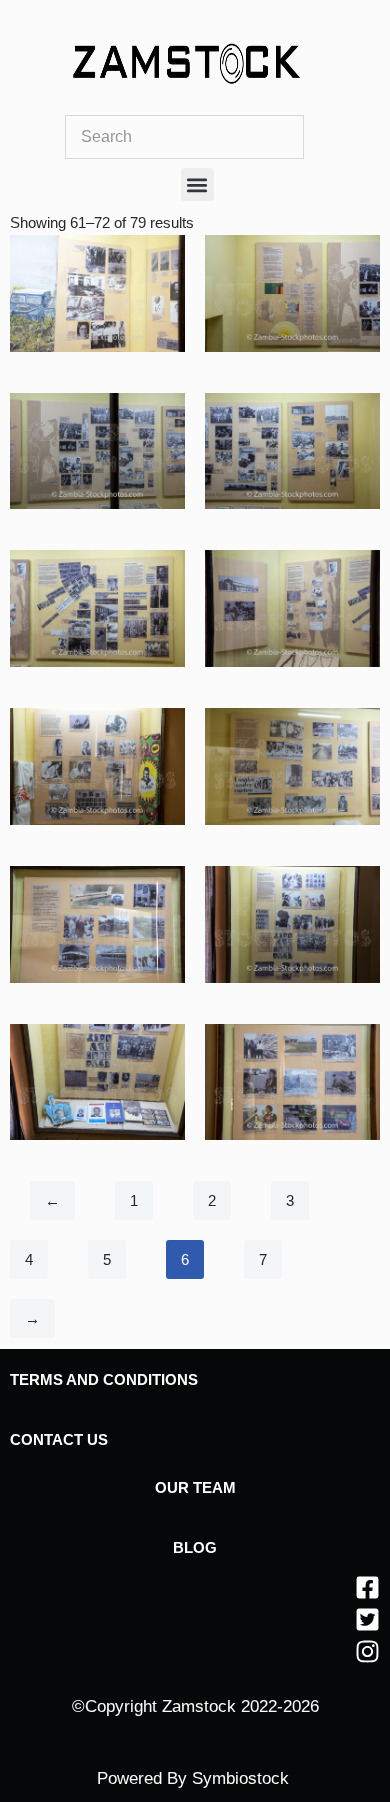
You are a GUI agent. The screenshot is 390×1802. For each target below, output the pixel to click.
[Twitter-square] (367, 1619)
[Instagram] (367, 1651)
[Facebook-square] (367, 1587)
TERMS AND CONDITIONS (104, 1379)
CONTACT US (59, 1439)
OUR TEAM (195, 1487)
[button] (197, 184)
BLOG (195, 1547)
